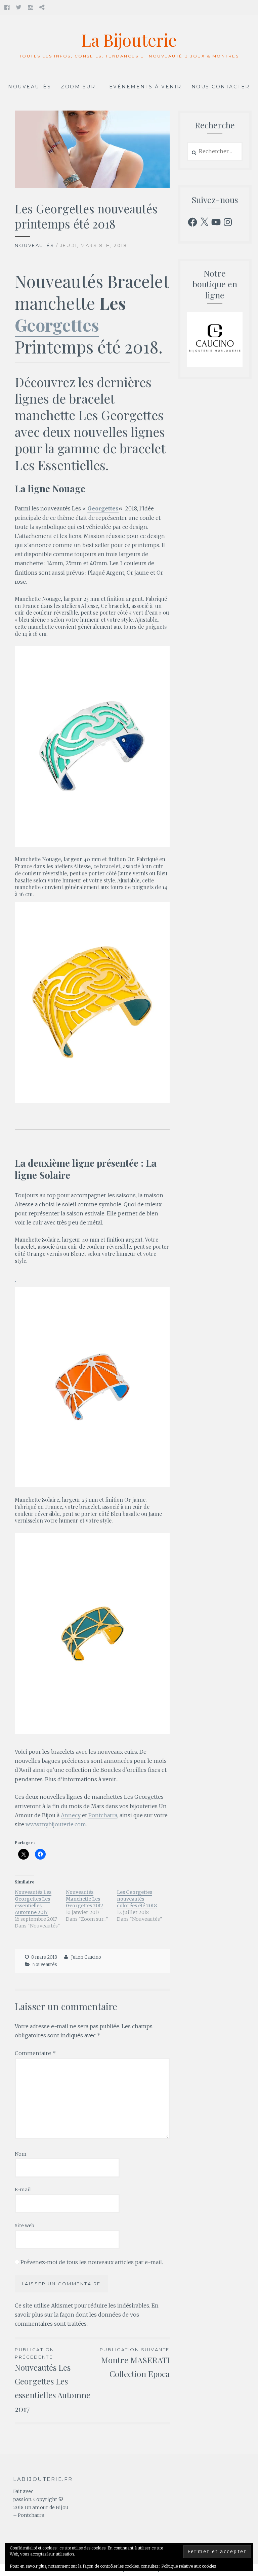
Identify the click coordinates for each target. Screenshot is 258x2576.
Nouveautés (30, 87)
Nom (21, 2154)
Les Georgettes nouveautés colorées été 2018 (137, 1899)
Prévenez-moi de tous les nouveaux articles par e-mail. (92, 2262)
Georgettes (57, 325)
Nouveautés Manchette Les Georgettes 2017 (84, 1899)
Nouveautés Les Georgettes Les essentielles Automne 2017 (33, 1902)
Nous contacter (221, 87)
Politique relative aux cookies (189, 2566)
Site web (25, 2226)
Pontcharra (103, 1815)
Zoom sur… (80, 87)
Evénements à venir (145, 87)
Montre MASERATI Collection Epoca (135, 2363)
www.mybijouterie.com (56, 1824)
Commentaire (35, 2053)
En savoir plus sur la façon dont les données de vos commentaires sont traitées (87, 2315)
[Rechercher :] (215, 152)
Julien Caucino (86, 1957)
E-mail (23, 2190)
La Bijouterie (129, 40)
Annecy (71, 1815)
